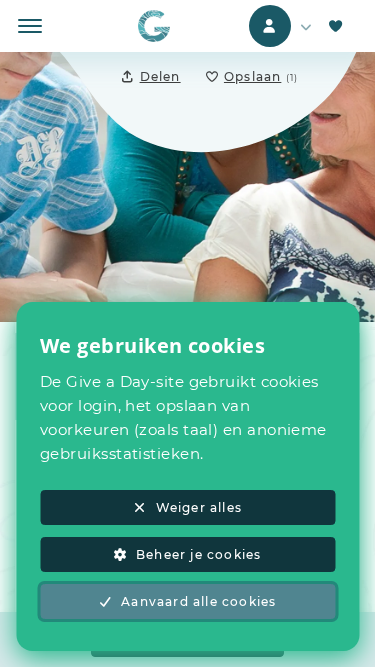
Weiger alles (199, 507)
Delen (160, 76)
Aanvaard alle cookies (198, 601)
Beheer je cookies (198, 554)
